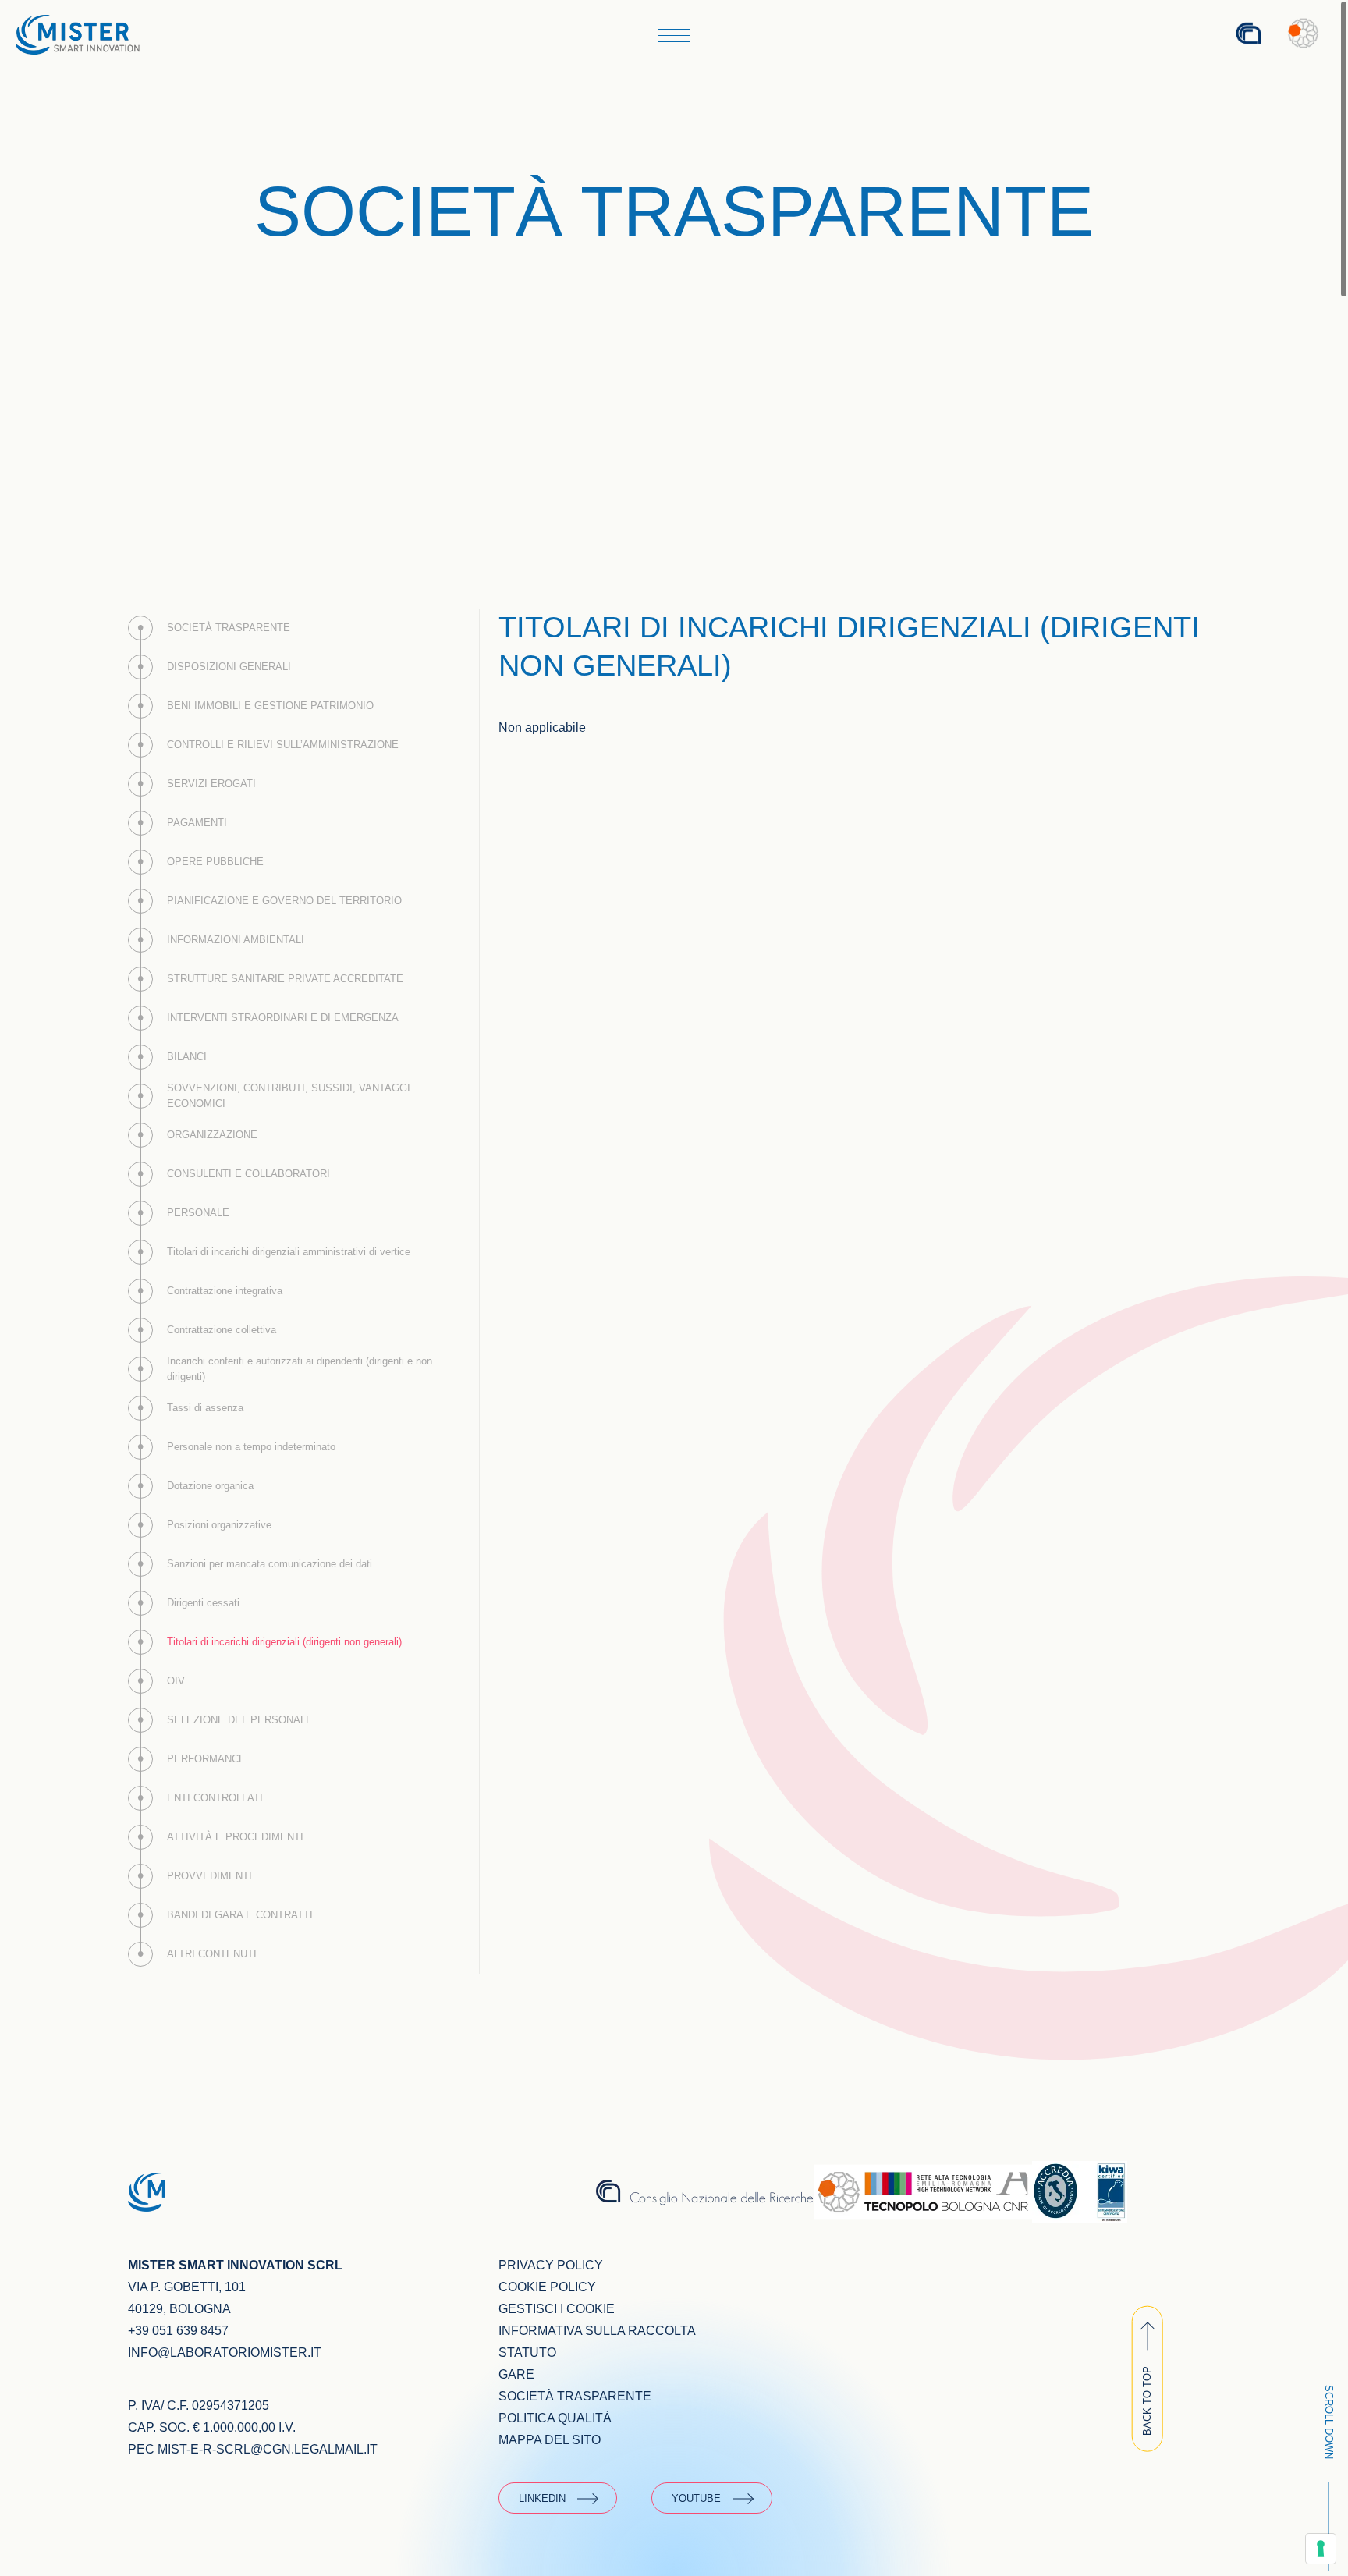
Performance (206, 1759)
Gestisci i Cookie (557, 2309)
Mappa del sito (550, 2440)
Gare (516, 2374)
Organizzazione (212, 1135)
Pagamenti (197, 823)
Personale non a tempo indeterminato (251, 1447)
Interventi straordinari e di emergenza (283, 1018)
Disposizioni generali (229, 667)
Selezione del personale (240, 1720)
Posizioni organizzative (219, 1525)
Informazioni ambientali (236, 940)
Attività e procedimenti (235, 1837)
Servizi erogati (211, 784)
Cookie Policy (547, 2287)
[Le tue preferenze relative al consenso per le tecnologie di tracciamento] (1321, 2549)
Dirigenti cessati (203, 1603)
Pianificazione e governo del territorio (284, 901)
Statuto (527, 2352)
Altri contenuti (212, 1954)
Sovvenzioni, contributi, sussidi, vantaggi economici (289, 1096)
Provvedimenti (209, 1876)
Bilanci (187, 1057)
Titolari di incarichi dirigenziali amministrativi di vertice (289, 1252)
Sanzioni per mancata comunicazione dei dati (270, 1564)
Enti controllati (215, 1798)
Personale (198, 1213)
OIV (176, 1681)
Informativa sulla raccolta (597, 2331)
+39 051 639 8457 (178, 2331)
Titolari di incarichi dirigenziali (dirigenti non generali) (284, 1642)
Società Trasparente (229, 628)
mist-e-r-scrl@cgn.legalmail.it (268, 2449)
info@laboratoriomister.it (225, 2352)
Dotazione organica (210, 1486)
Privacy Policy (551, 2265)
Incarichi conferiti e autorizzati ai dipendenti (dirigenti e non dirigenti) (300, 1369)
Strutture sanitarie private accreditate (285, 979)
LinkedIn (542, 2498)
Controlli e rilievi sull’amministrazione (283, 745)
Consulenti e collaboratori (248, 1174)
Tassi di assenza (205, 1408)
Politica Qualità (555, 2418)
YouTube (696, 2498)
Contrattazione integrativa (225, 1291)
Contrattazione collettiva (222, 1330)
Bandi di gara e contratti (240, 1915)
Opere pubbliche (215, 862)
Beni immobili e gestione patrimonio (270, 706)
